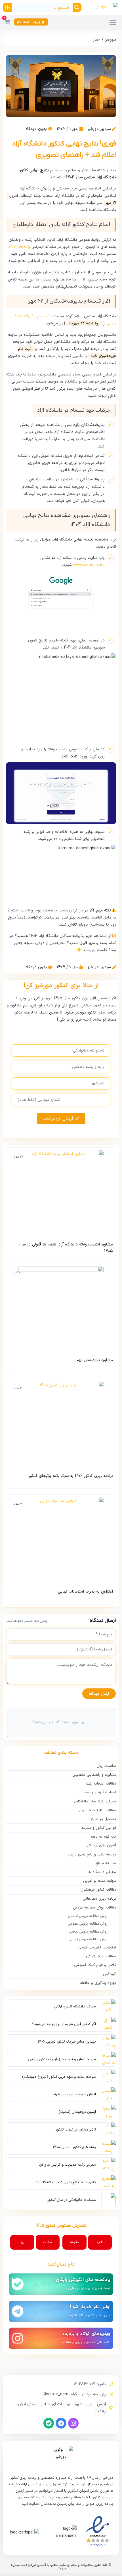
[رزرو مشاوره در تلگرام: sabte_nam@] (111, 2394)
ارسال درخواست (58, 1118)
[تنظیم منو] (113, 22)
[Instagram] (73, 2423)
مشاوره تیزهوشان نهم (95, 1360)
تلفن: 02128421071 (90, 2384)
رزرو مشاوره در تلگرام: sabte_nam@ (75, 2394)
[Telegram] (61, 2423)
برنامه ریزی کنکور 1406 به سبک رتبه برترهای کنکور (71, 1476)
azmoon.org (20, 247)
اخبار (97, 40)
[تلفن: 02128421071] (111, 2384)
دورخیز (111, 40)
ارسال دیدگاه (99, 1694)
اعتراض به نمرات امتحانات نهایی (85, 1592)
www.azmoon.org (89, 565)
